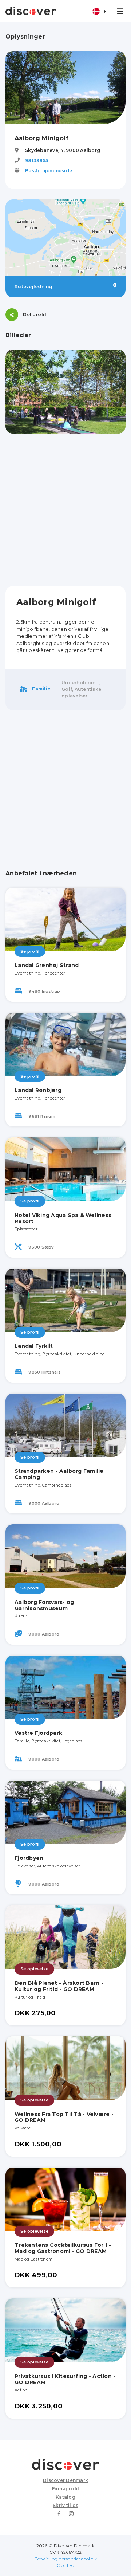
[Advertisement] (65, 510)
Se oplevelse (34, 1969)
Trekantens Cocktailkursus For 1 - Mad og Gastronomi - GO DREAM (63, 2248)
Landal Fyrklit (34, 1346)
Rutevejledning (33, 287)
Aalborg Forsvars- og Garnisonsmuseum (44, 1605)
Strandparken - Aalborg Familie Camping (59, 1474)
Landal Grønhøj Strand (47, 965)
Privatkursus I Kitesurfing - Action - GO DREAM (65, 2379)
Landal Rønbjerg (38, 1090)
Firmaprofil (66, 2489)
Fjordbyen (29, 1858)
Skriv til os (65, 2505)
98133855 (37, 160)
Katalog (65, 2497)
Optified (66, 2565)
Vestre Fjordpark (38, 1733)
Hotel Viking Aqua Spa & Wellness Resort (63, 1218)
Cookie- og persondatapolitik (66, 2559)
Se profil (30, 951)
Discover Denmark (65, 2480)
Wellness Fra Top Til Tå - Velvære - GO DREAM (64, 2117)
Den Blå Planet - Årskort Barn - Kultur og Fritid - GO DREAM (59, 1986)
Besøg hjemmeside (49, 171)
